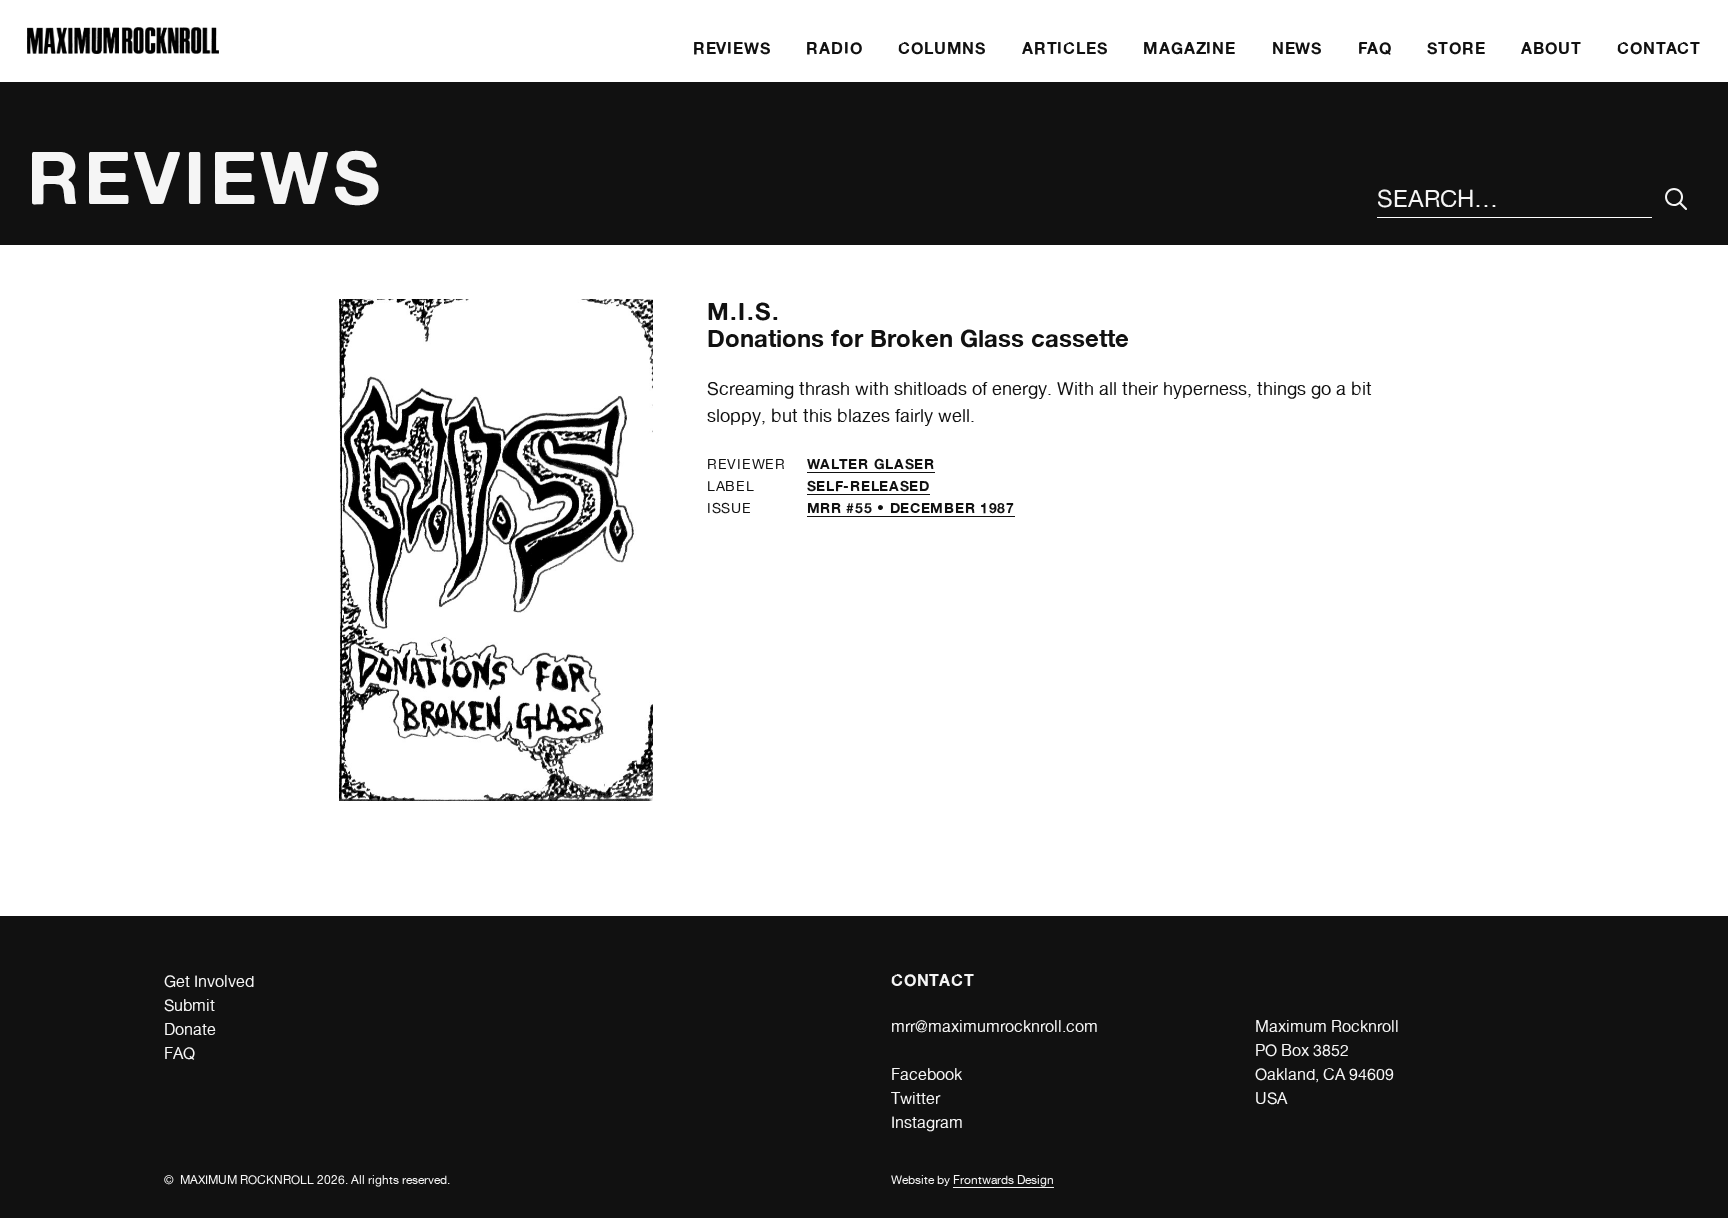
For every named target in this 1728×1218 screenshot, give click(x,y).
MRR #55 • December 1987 (911, 507)
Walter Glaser (871, 463)
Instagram (927, 1122)
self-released (868, 485)
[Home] (123, 48)
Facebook (926, 1074)
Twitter (915, 1098)
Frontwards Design (1003, 1180)
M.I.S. (743, 311)
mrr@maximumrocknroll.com (994, 1026)
